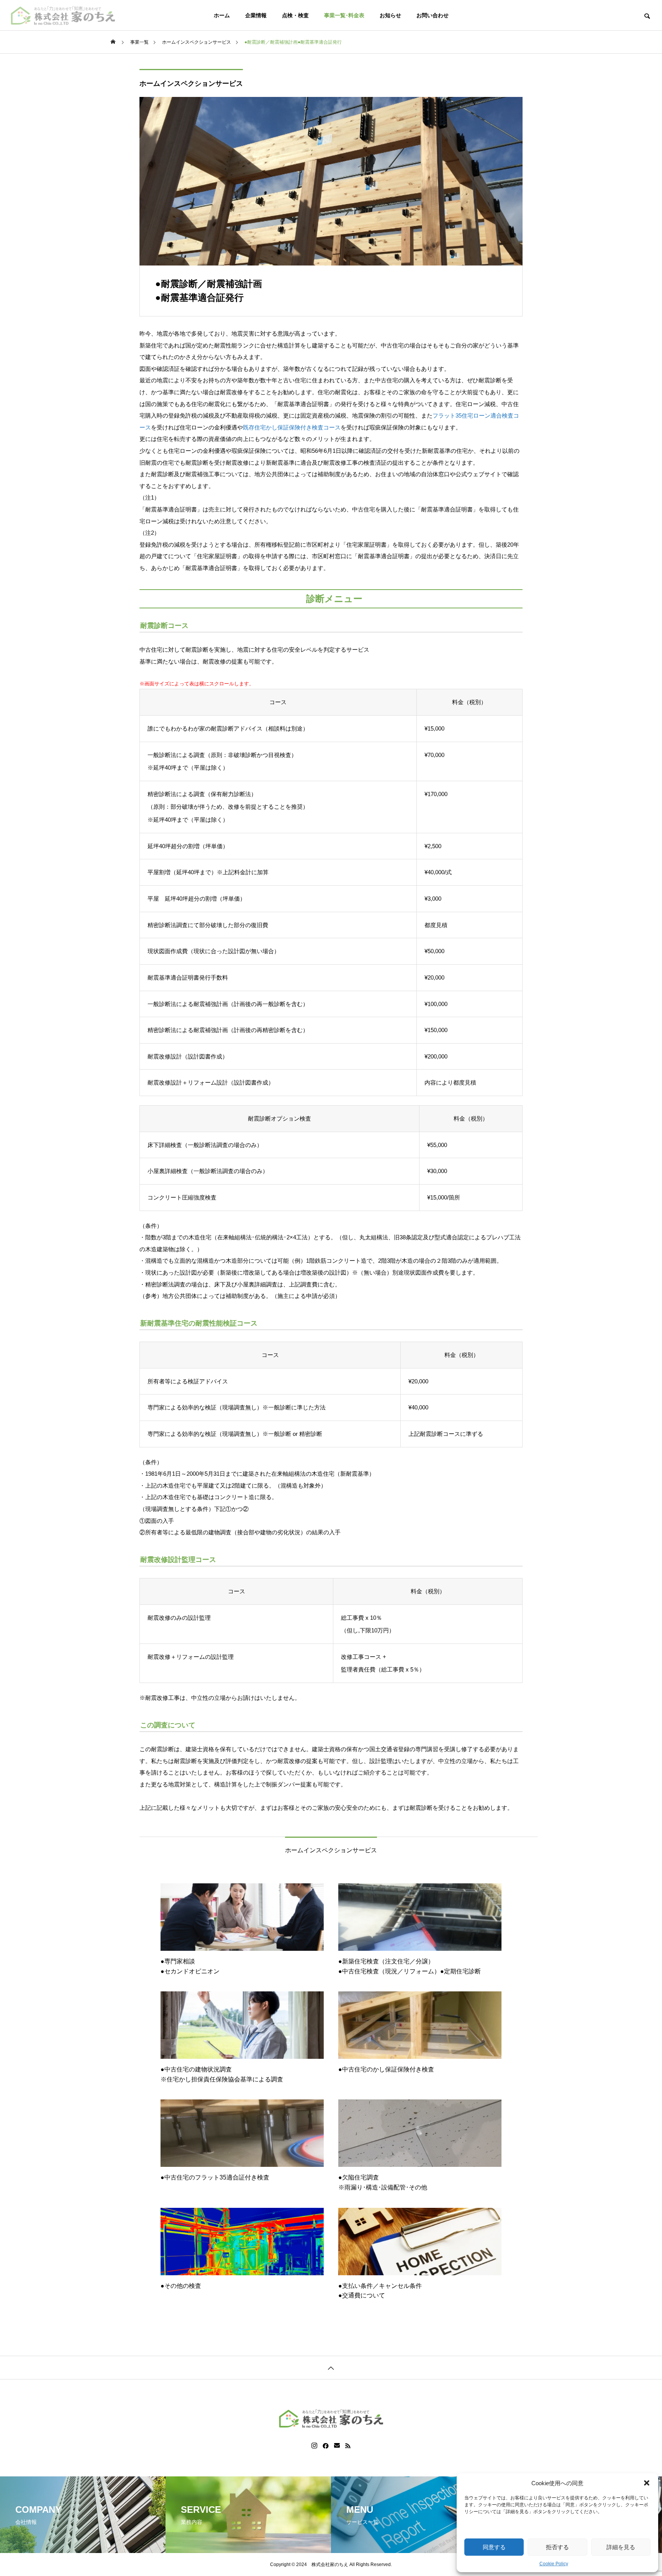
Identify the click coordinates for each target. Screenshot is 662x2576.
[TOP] (331, 2367)
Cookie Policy (554, 2564)
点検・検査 (295, 15)
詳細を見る (621, 2547)
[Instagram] (314, 2446)
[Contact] (337, 2446)
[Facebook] (326, 2446)
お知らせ (390, 15)
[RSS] (348, 2446)
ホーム (222, 15)
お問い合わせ (433, 15)
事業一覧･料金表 (344, 15)
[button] (647, 2483)
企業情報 (256, 15)
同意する (494, 2547)
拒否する (557, 2547)
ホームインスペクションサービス (191, 84)
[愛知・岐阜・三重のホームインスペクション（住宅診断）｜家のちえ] (63, 15)
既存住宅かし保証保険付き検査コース (292, 427)
